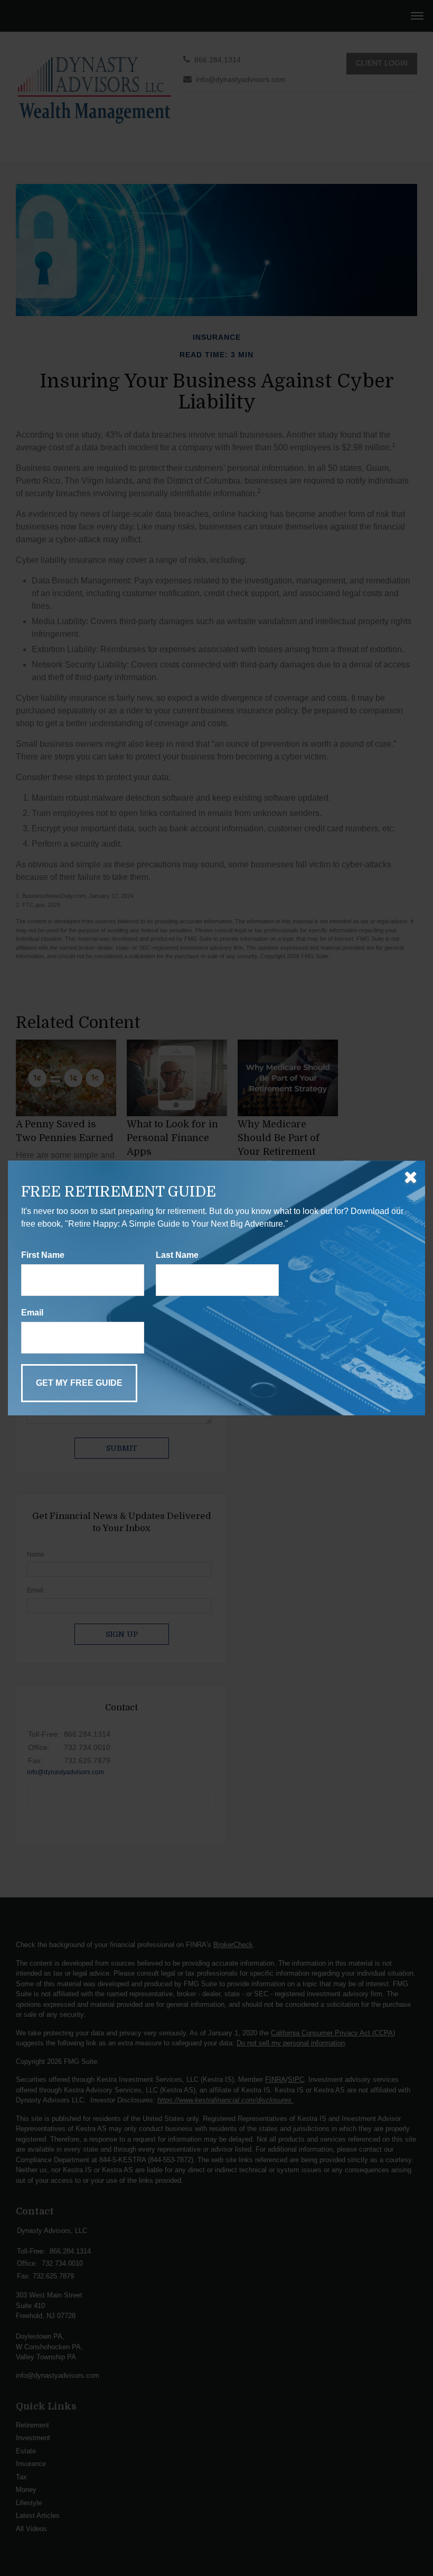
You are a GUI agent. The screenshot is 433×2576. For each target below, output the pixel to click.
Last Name (177, 1255)
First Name (43, 1255)
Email (32, 1313)
